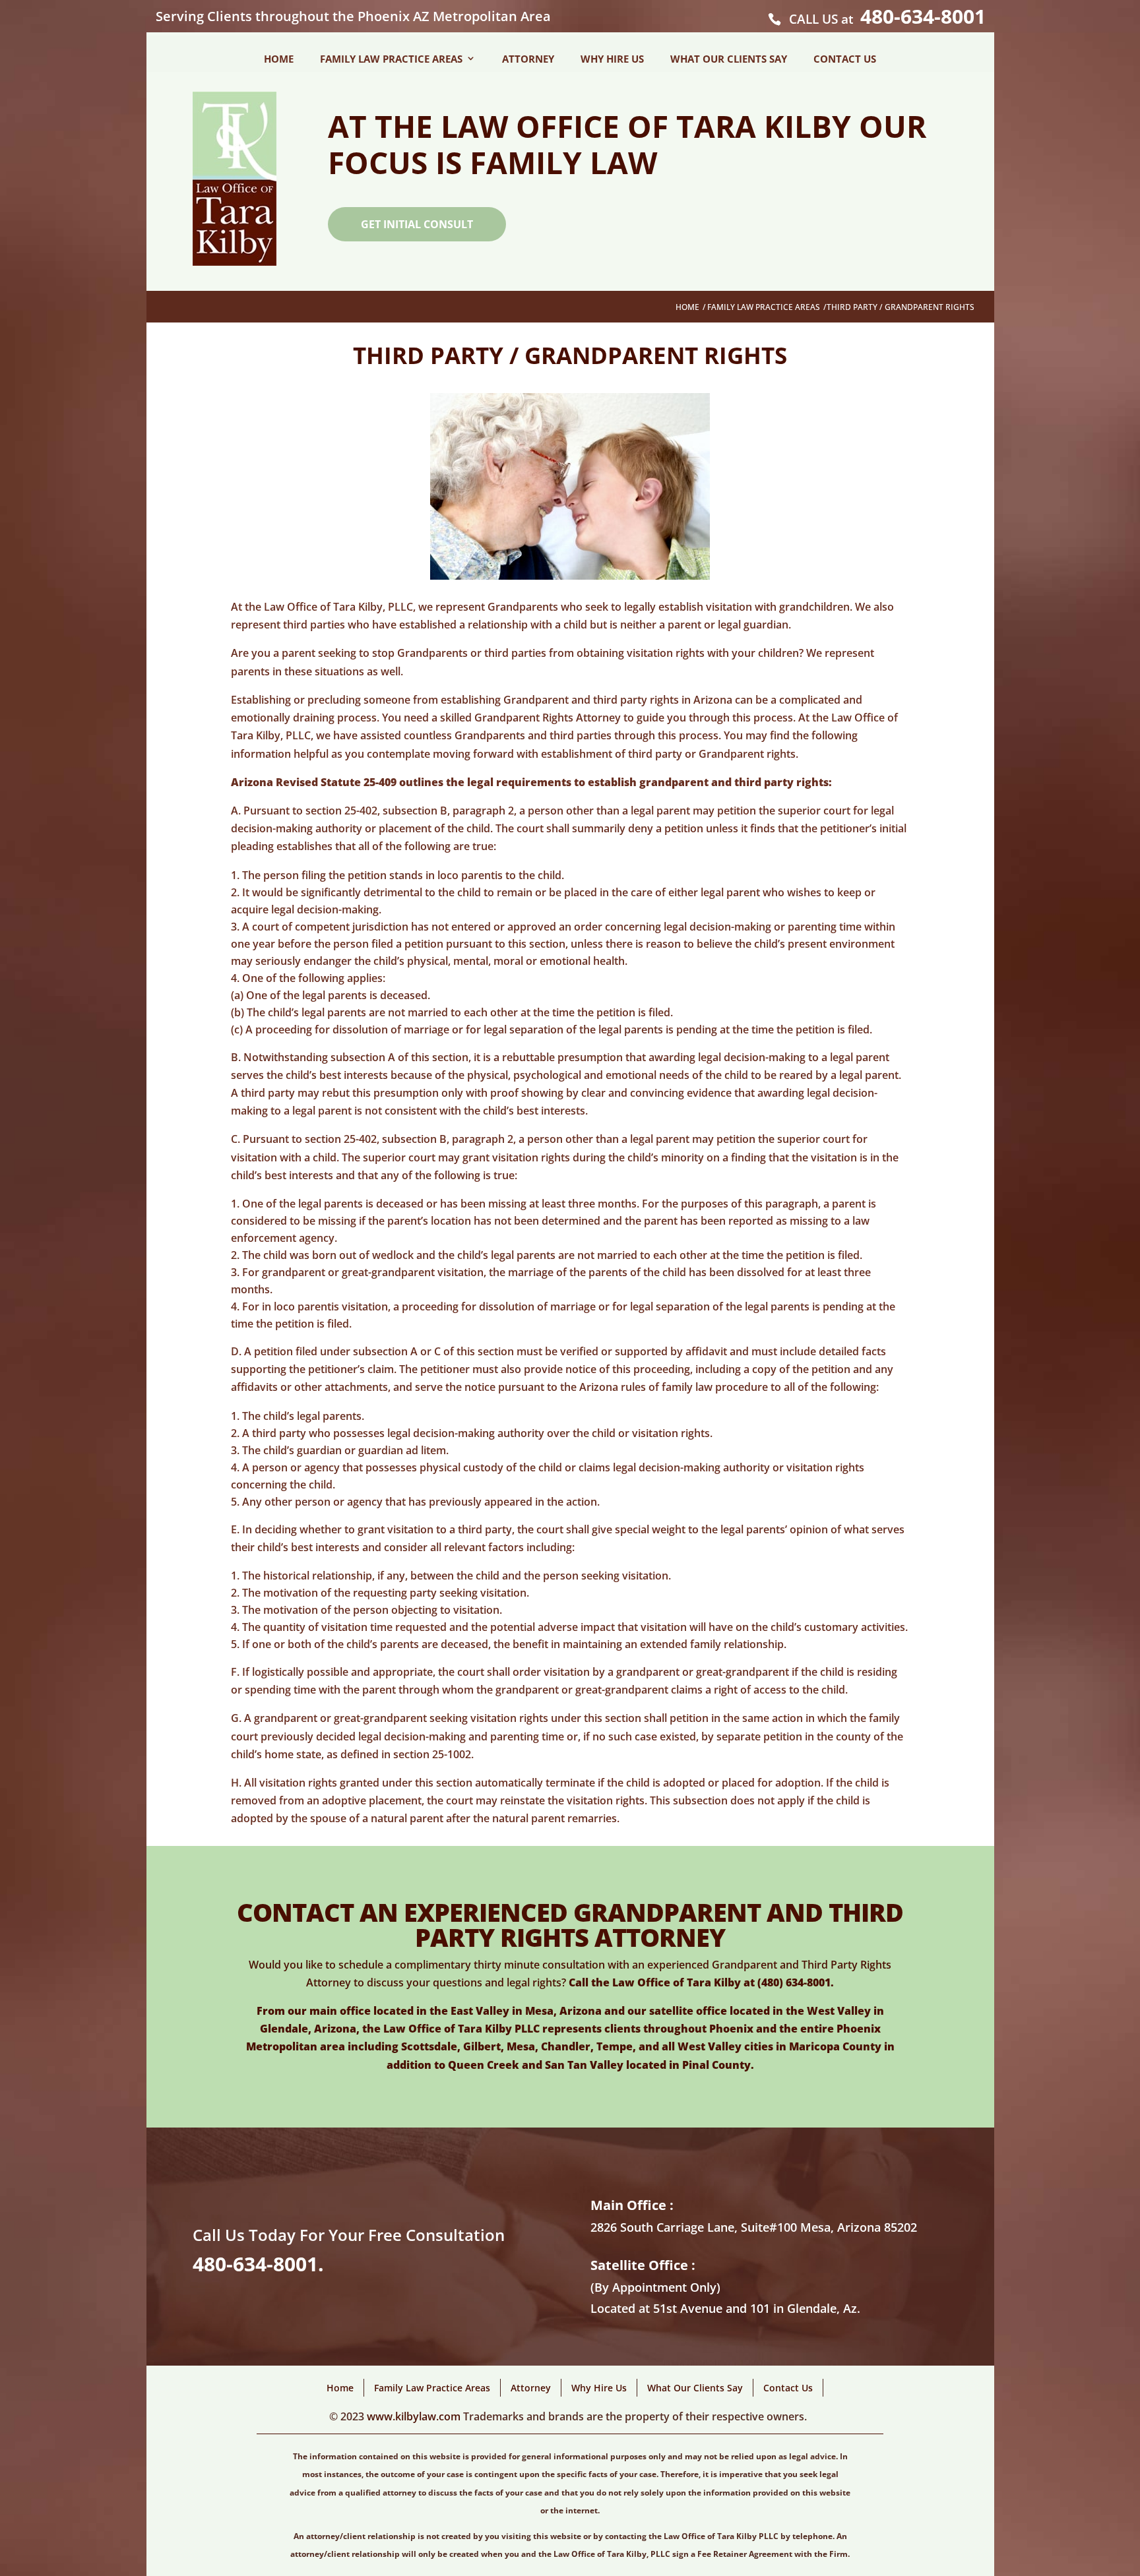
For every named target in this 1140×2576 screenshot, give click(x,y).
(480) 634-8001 (794, 1982)
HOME (279, 59)
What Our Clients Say (695, 2388)
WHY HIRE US (612, 59)
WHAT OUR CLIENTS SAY (729, 59)
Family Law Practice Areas (764, 307)
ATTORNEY (528, 59)
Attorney (531, 2388)
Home (687, 307)
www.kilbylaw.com (412, 2416)
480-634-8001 (923, 16)
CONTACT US (845, 59)
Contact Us (788, 2388)
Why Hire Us (599, 2388)
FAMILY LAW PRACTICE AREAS (391, 59)
